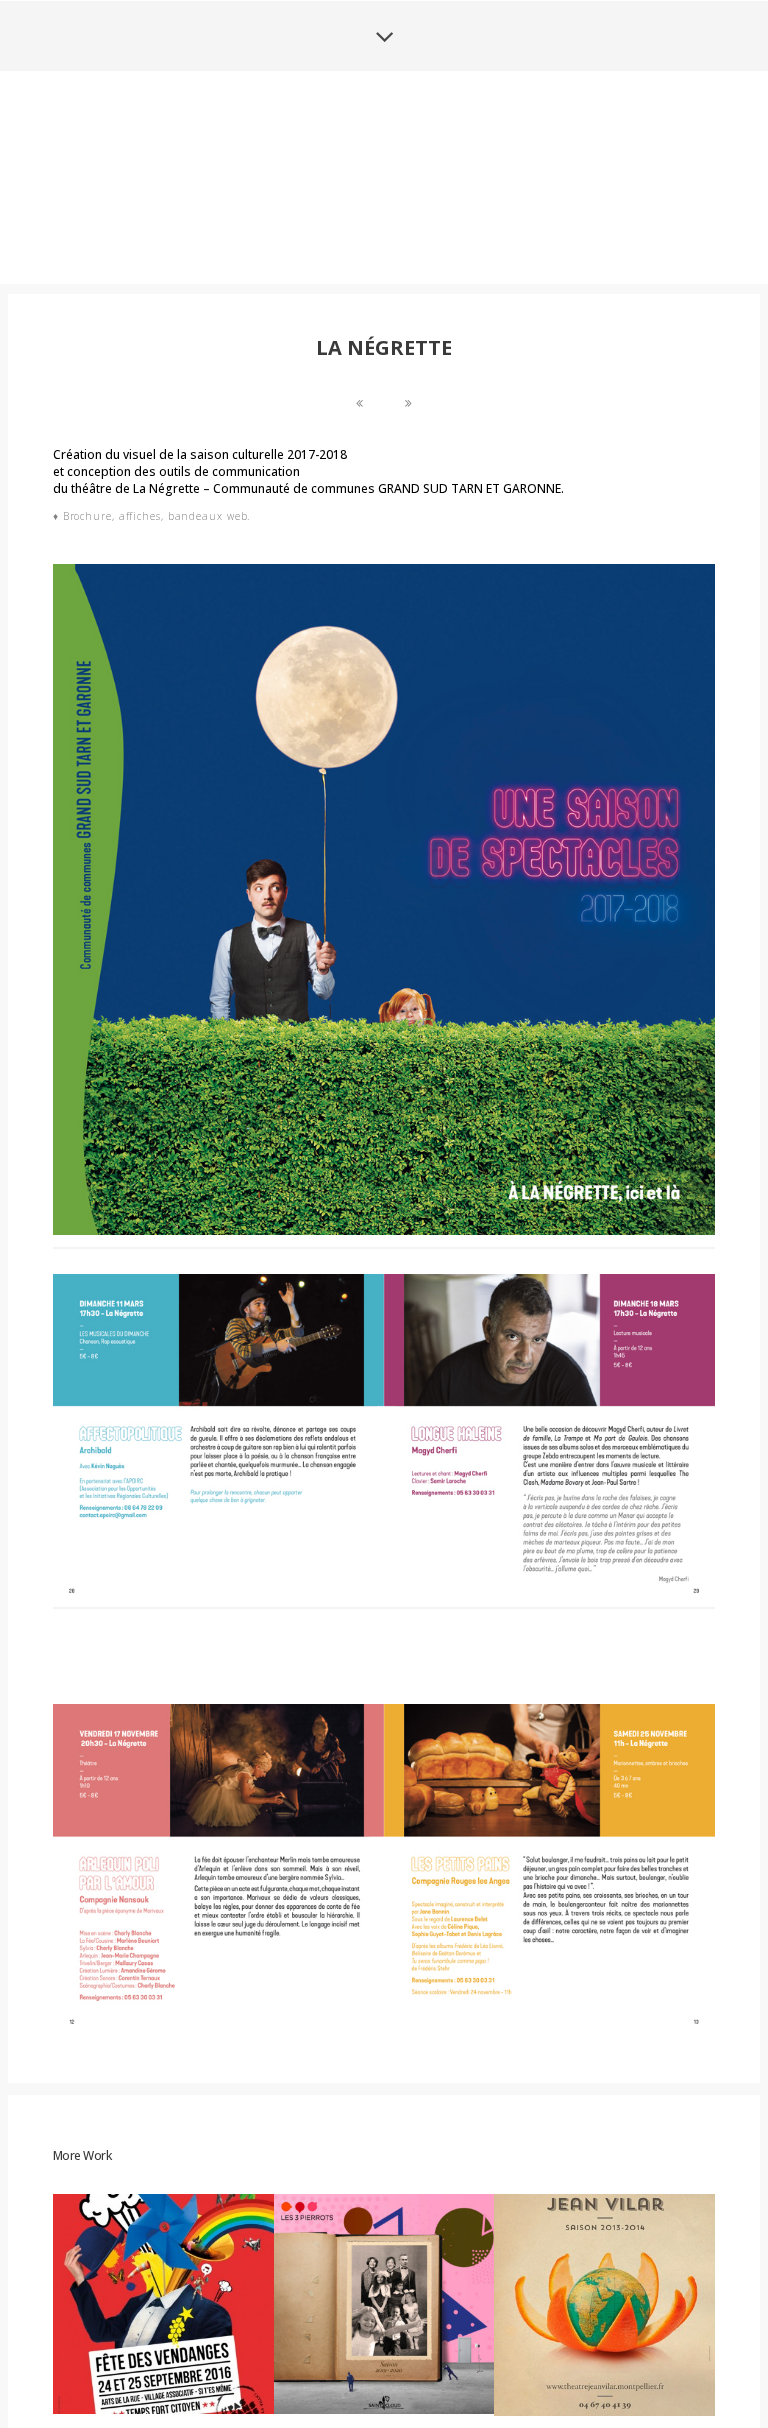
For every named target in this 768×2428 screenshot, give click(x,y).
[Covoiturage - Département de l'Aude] (408, 552)
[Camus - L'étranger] (359, 552)
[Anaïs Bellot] (384, 251)
